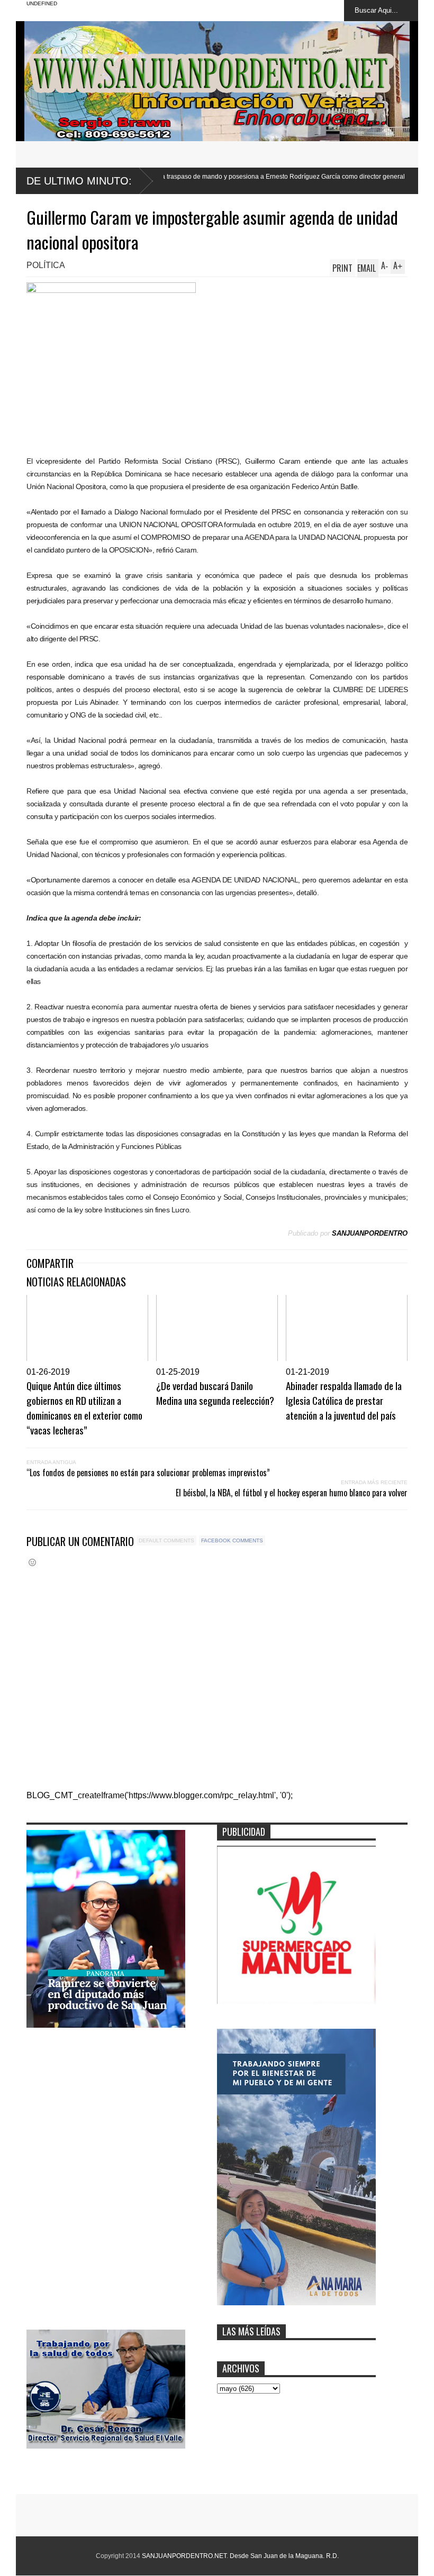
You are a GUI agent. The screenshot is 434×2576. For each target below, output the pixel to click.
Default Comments (166, 1540)
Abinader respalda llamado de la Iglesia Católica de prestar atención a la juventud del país (344, 1400)
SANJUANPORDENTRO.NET (184, 2556)
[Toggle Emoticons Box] (32, 1562)
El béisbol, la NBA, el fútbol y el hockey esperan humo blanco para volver (292, 1493)
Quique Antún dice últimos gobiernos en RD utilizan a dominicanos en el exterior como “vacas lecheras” (84, 1407)
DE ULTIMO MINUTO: (79, 181)
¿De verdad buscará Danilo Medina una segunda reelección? (215, 1393)
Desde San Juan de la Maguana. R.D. (284, 2556)
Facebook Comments (232, 1540)
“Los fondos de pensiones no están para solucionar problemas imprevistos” (148, 1473)
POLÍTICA (46, 265)
